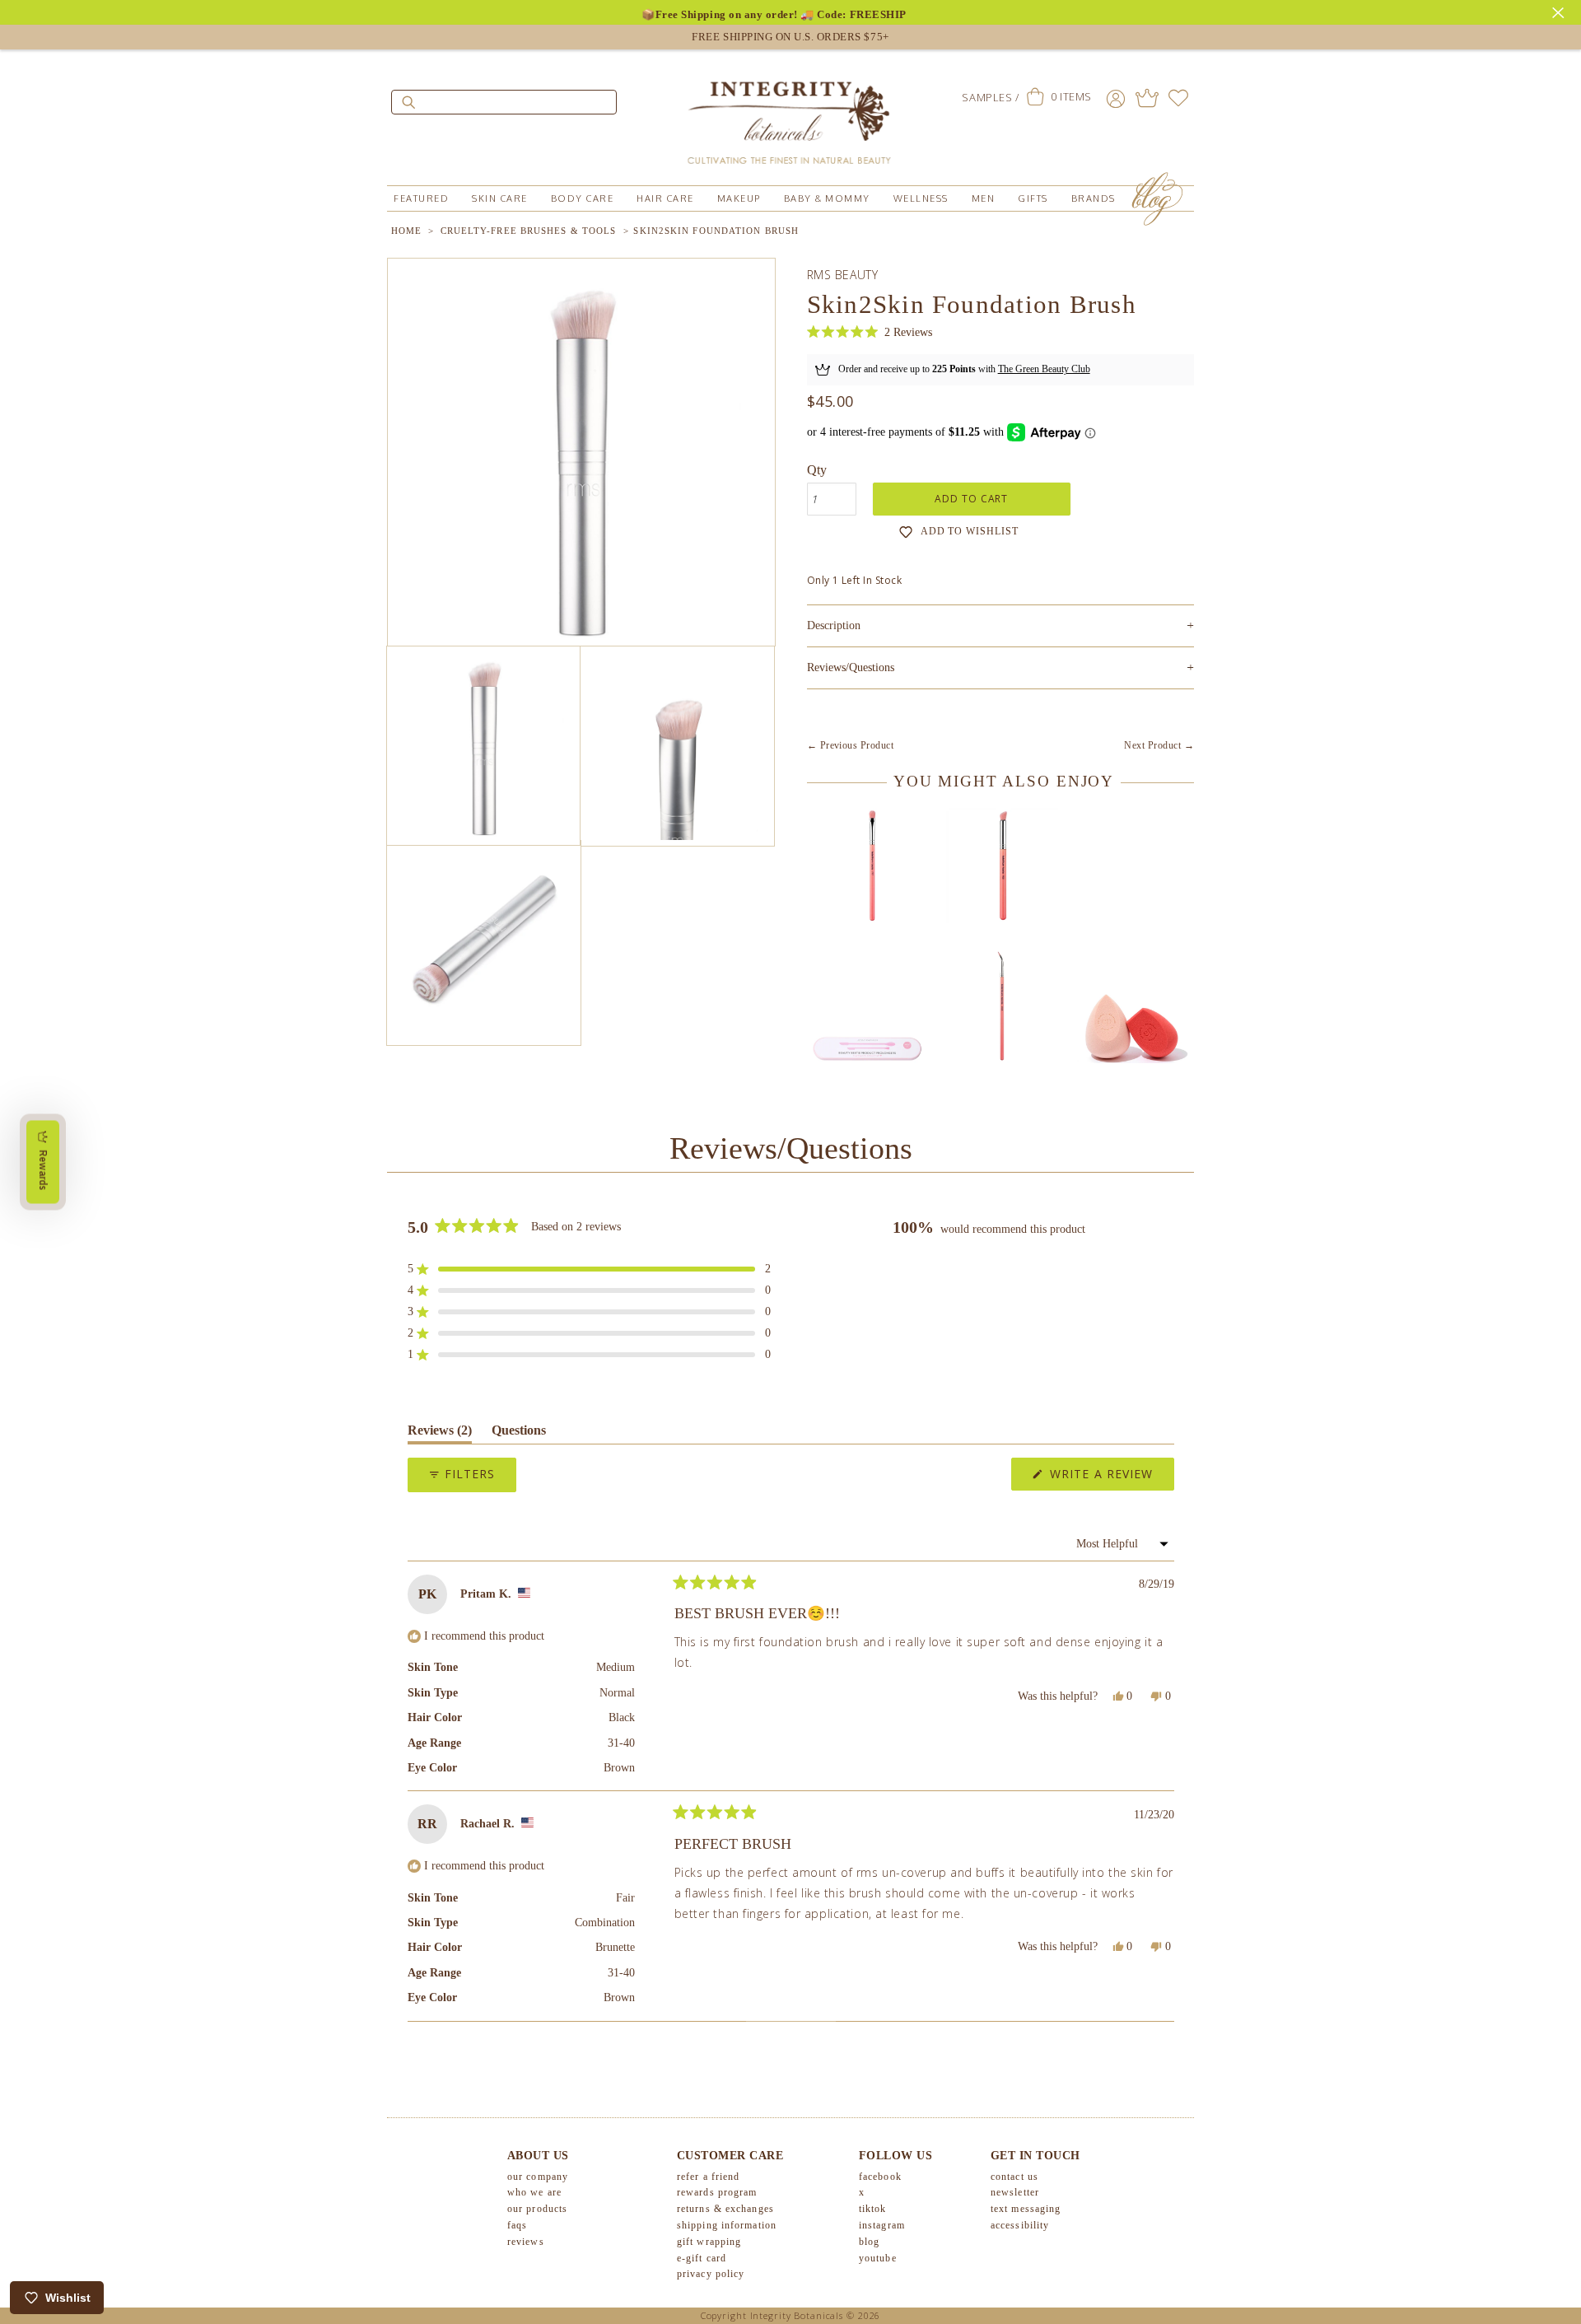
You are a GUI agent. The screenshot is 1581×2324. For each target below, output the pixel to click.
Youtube (878, 2258)
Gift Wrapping (709, 2242)
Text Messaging (1026, 2209)
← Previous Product (851, 745)
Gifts (1033, 198)
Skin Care (500, 198)
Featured (421, 198)
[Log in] (1116, 98)
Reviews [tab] (440, 1433)
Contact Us (1014, 2177)
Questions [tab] (519, 1433)
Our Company (538, 2177)
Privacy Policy (711, 2274)
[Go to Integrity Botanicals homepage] (790, 115)
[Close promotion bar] (1560, 11)
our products (537, 2209)
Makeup (739, 198)
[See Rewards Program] (1147, 98)
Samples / (990, 97)
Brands (1094, 198)
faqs (517, 2225)
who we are (534, 2192)
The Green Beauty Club (1044, 369)
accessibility (1020, 2225)
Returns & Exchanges (725, 2209)
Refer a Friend (708, 2177)
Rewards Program (717, 2192)
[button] (870, 332)
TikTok (873, 2209)
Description (1000, 625)
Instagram (882, 2225)
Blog (869, 2242)
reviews (526, 2242)
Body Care (583, 198)
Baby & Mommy (827, 198)
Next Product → (1159, 745)
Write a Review (1110, 1478)
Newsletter (1015, 2192)
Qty (817, 470)
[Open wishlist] (1178, 98)
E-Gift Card (702, 2258)
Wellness (921, 198)
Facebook (880, 2177)
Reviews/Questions (851, 667)
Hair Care (665, 198)
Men (984, 198)
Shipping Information (727, 2225)
